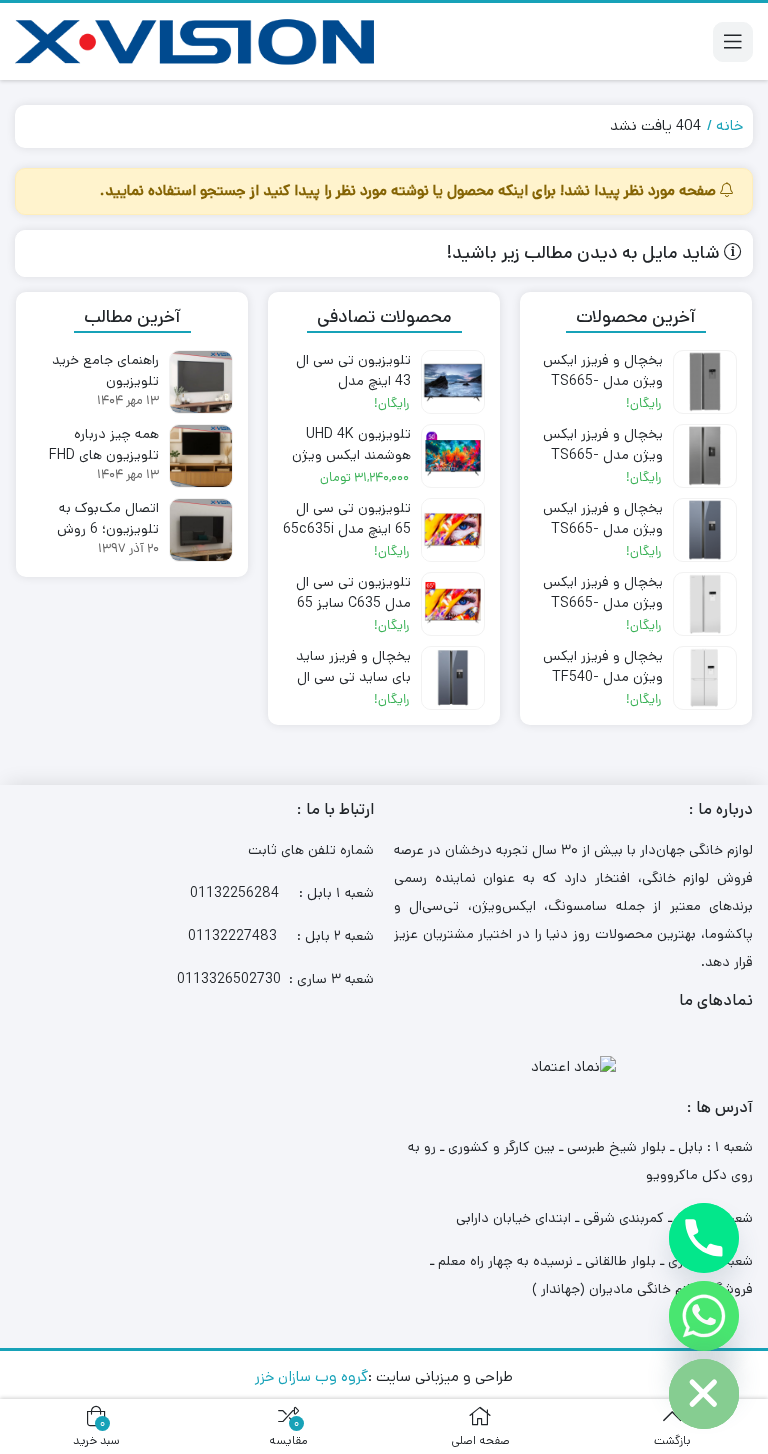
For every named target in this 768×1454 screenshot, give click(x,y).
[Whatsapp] (704, 1316)
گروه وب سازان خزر (311, 1376)
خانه (729, 125)
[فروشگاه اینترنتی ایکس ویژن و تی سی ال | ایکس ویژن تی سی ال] (194, 41)
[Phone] (704, 1238)
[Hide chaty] (704, 1394)
